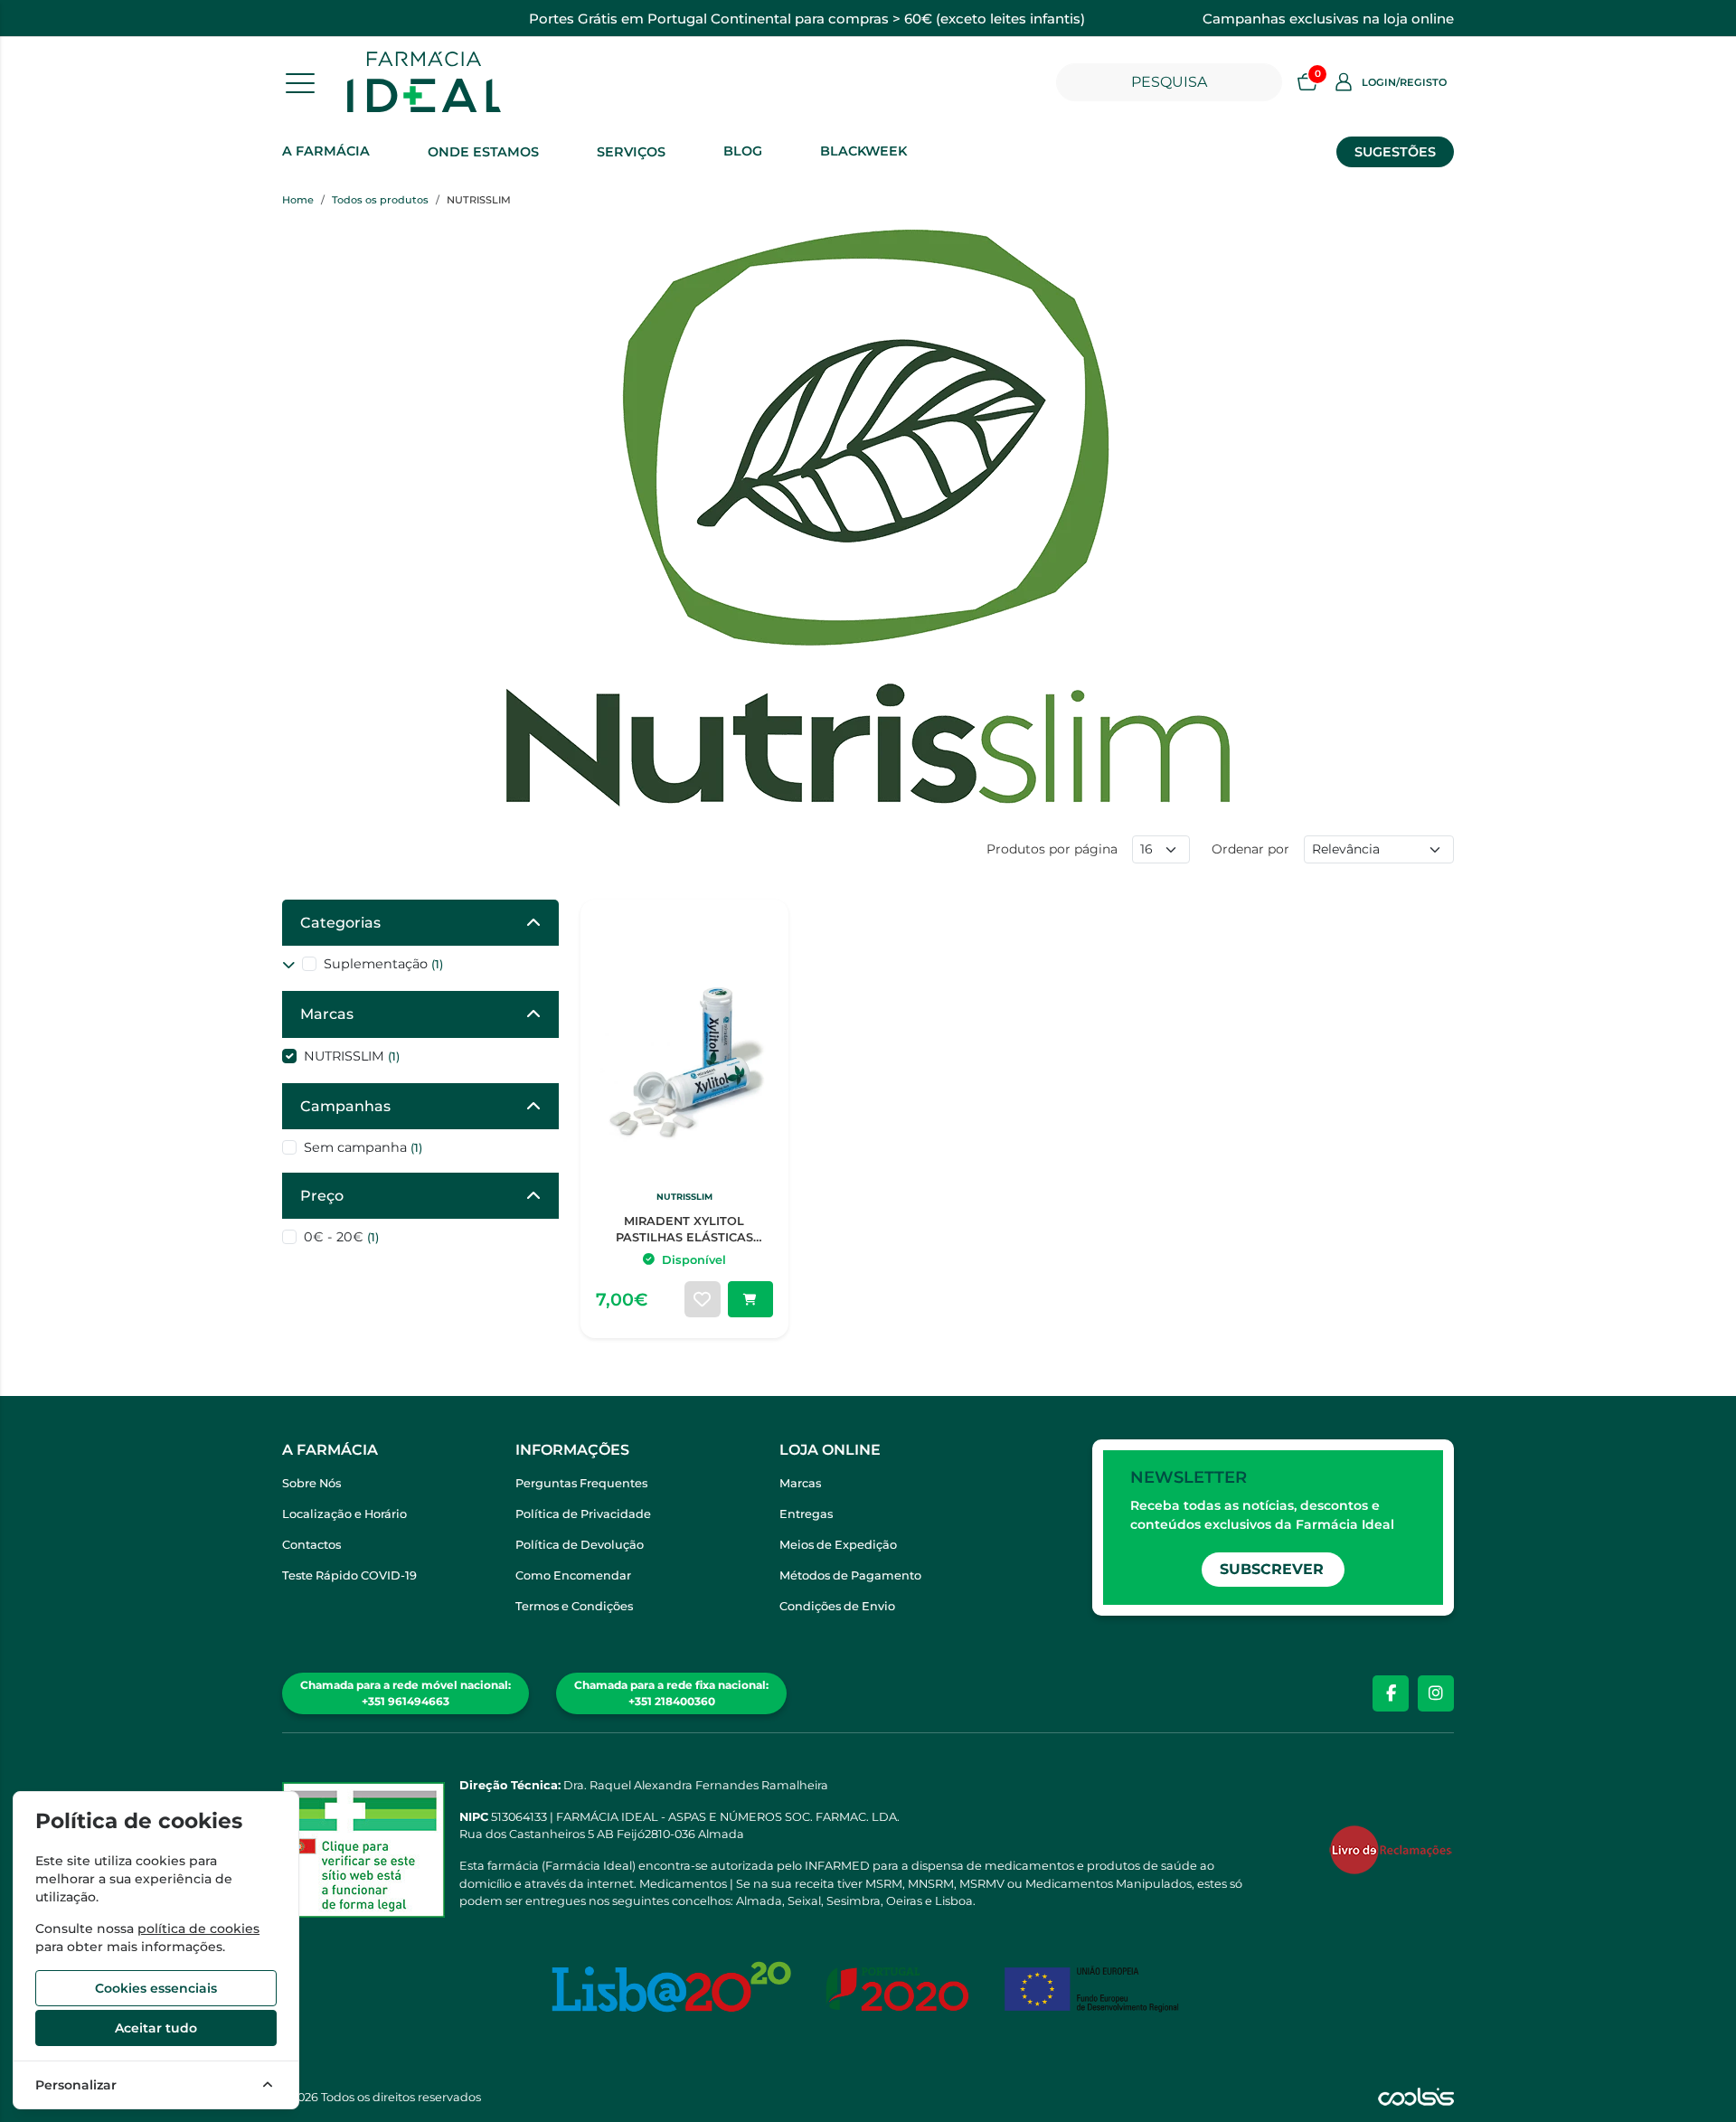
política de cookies (198, 1929)
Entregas (806, 1514)
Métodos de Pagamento (850, 1575)
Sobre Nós (311, 1483)
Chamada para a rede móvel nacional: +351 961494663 (406, 1693)
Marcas (327, 1014)
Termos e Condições (574, 1606)
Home (298, 200)
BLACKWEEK (863, 151)
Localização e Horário (344, 1514)
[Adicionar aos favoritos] (703, 1299)
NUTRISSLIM (352, 1056)
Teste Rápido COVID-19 (349, 1575)
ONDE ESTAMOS (483, 152)
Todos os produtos (380, 200)
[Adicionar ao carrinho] (750, 1299)
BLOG (743, 151)
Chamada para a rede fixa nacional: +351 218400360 (671, 1693)
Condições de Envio (837, 1606)
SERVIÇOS (631, 152)
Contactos (311, 1545)
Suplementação (383, 964)
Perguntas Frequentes (581, 1483)
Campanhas (345, 1106)
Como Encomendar (573, 1575)
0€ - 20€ (341, 1237)
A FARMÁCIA (326, 151)
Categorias (340, 923)
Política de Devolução (580, 1545)
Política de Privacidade (583, 1514)
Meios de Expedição (838, 1545)
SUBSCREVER (1272, 1569)
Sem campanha (363, 1147)
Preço (322, 1196)
